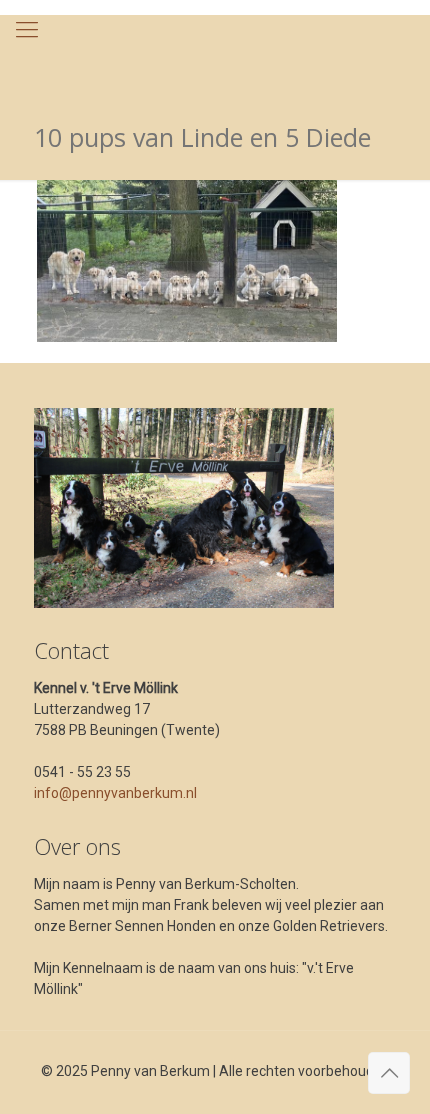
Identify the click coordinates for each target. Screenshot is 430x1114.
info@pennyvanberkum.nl (115, 793)
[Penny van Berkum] (215, 55)
